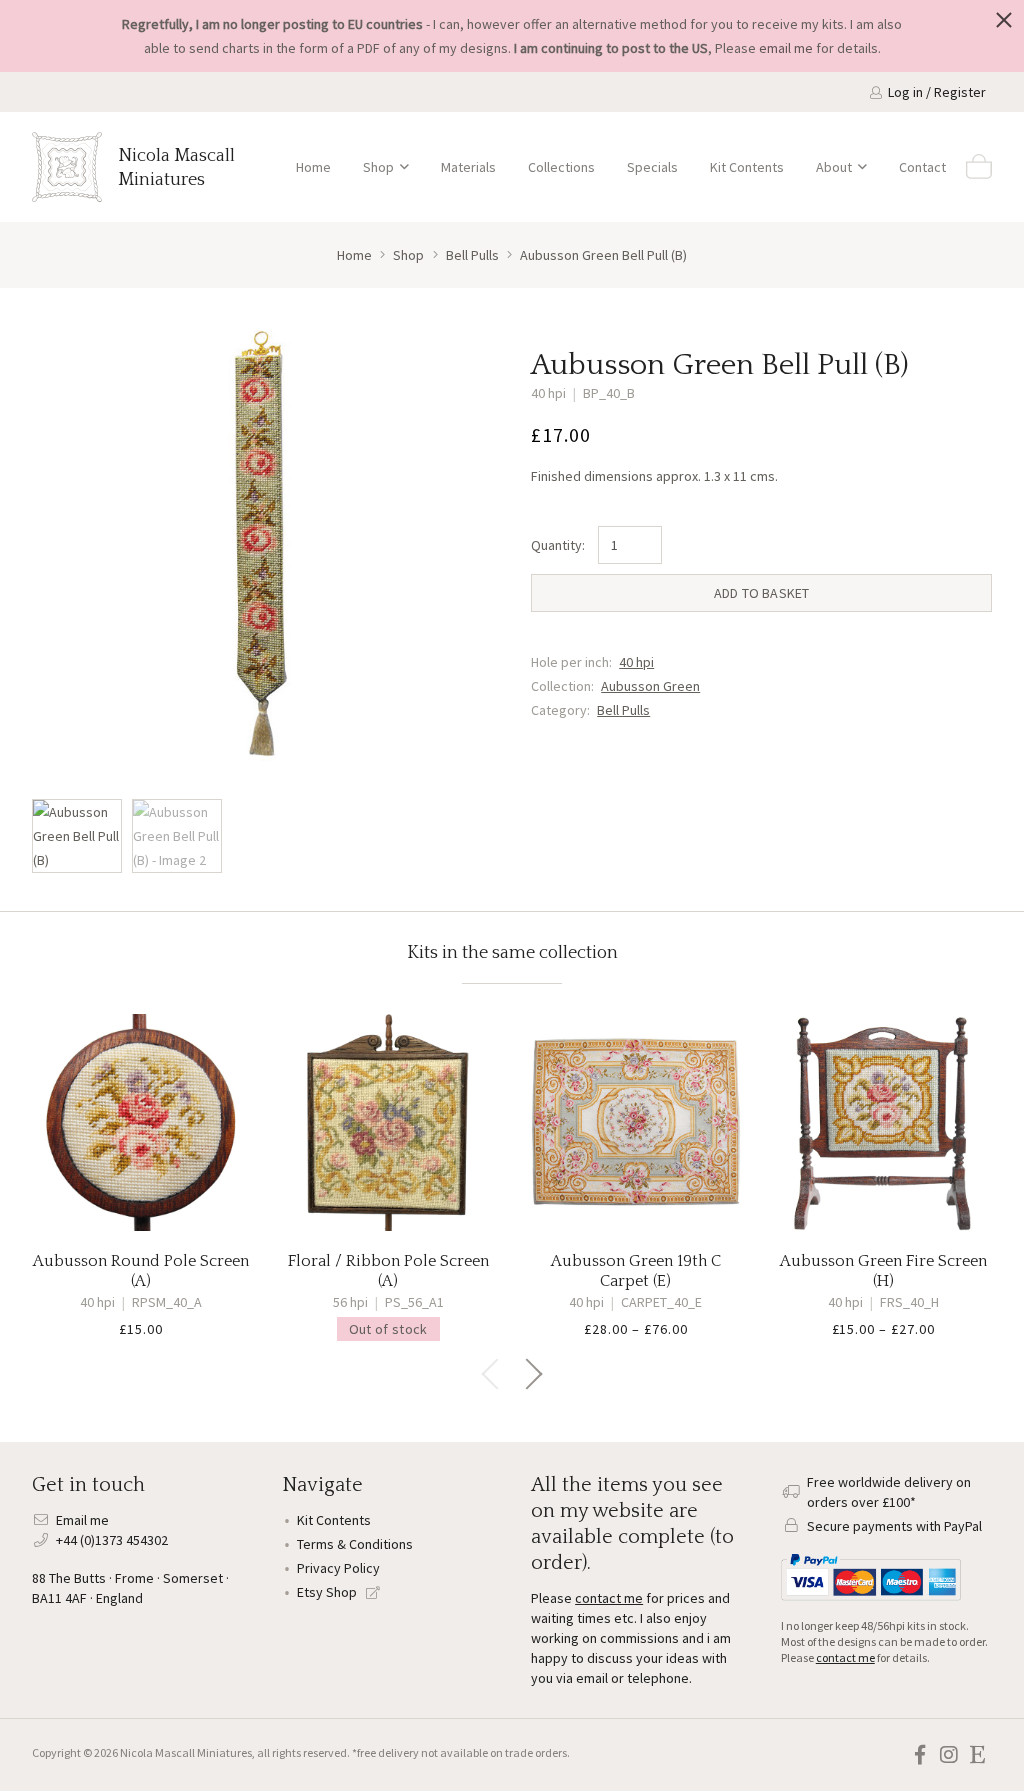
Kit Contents (747, 167)
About (834, 167)
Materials (468, 167)
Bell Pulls (623, 710)
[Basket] (979, 167)
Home (313, 167)
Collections (561, 167)
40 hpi (636, 662)
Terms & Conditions (355, 1544)
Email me (82, 1520)
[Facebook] (919, 1755)
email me (786, 48)
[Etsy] (977, 1755)
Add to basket (762, 593)
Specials (652, 167)
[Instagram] (948, 1755)
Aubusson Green (650, 686)
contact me (609, 1598)
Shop (378, 167)
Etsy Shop (328, 1592)
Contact (922, 167)
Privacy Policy (338, 1568)
